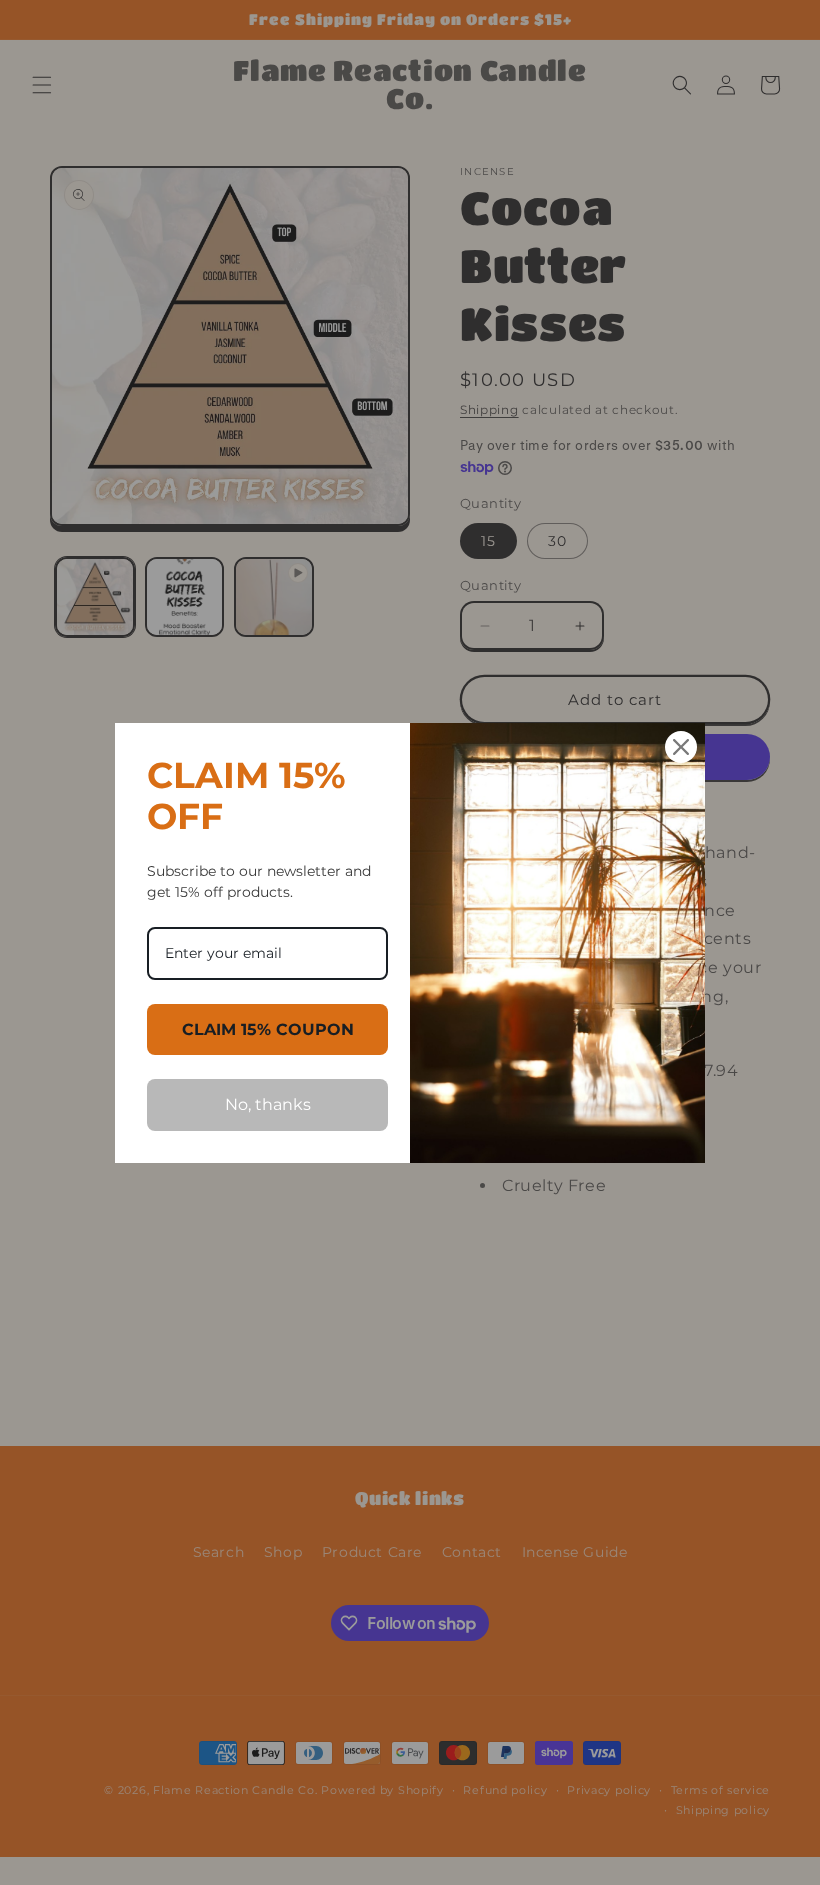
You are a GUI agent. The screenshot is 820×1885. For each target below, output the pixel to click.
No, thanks (268, 1104)
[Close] (681, 747)
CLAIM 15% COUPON (268, 1029)
